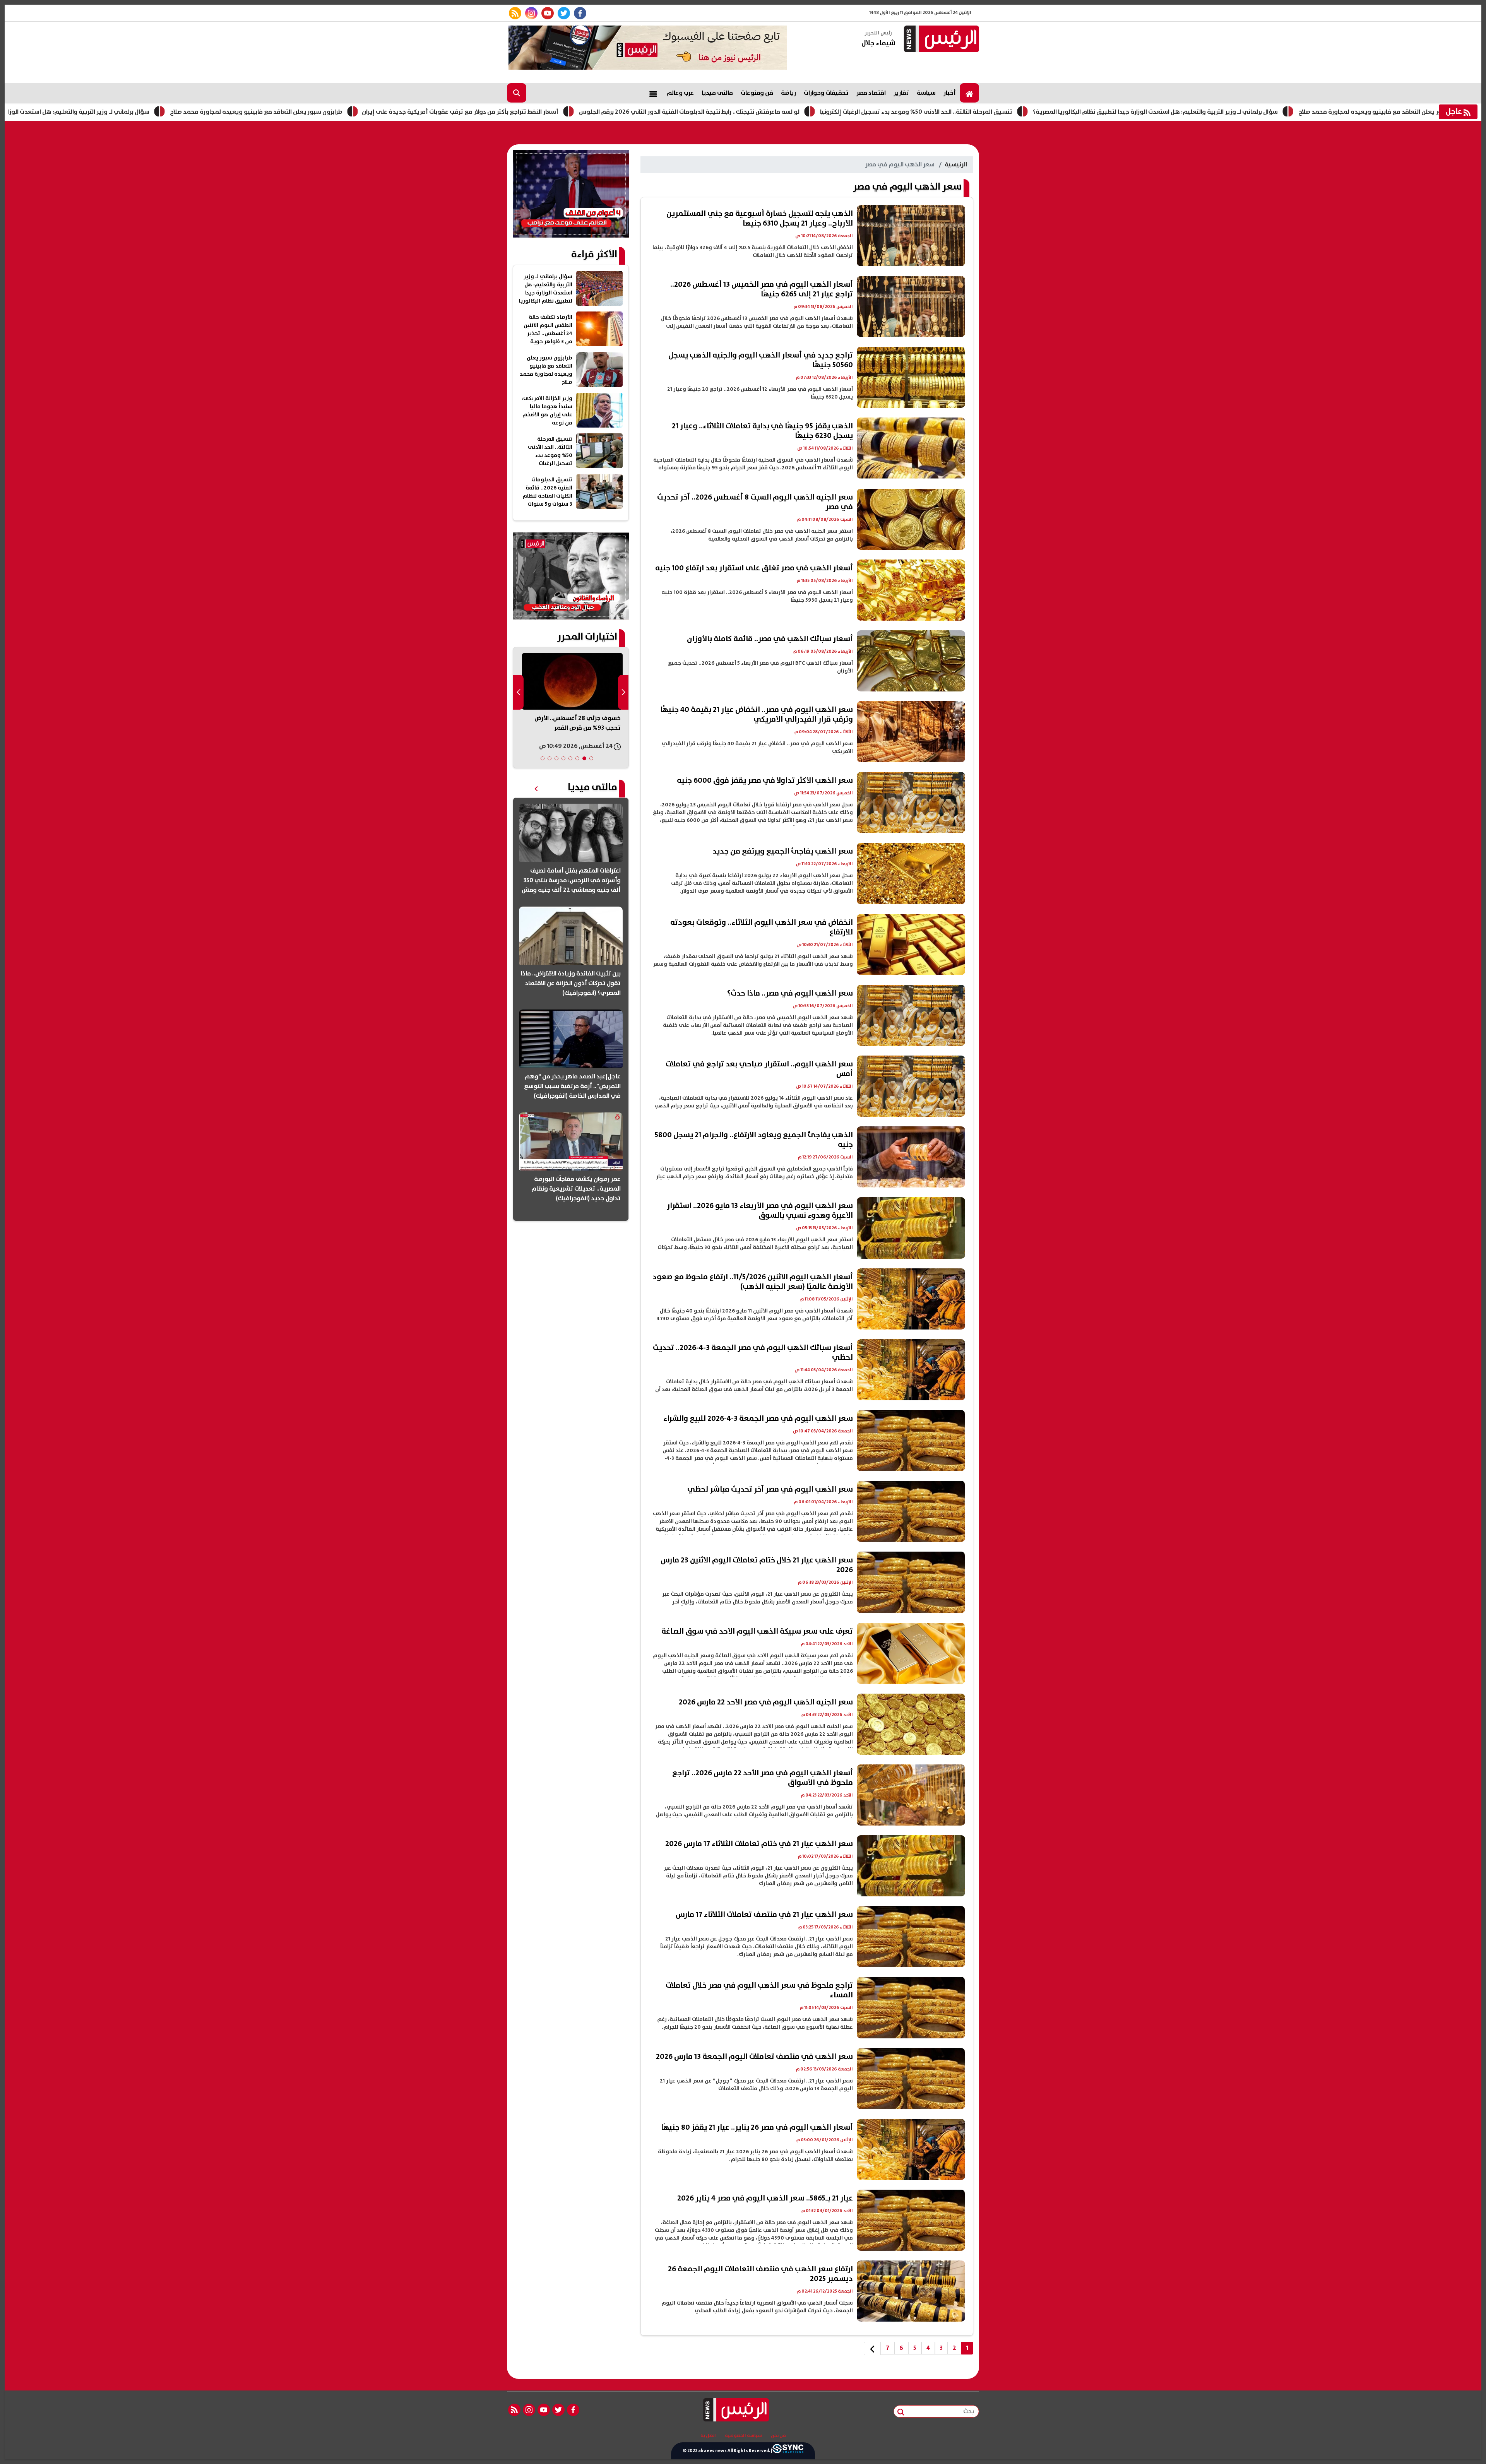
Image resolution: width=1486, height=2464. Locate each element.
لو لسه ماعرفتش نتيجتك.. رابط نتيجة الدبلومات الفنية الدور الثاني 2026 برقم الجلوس (842, 112)
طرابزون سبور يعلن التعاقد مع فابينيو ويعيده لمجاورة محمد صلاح (409, 112)
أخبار (950, 93)
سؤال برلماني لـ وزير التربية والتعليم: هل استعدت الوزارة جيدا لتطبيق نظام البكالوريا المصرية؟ (179, 112)
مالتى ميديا (717, 93)
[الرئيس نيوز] (940, 40)
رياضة (788, 93)
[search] (517, 93)
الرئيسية (956, 164)
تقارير (901, 93)
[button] (591, 758)
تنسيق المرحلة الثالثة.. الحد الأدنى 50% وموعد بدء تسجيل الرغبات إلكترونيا (1069, 112)
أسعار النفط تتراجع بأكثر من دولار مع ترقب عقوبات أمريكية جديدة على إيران (613, 112)
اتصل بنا (708, 2436)
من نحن (778, 2436)
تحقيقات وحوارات (826, 93)
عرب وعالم (680, 93)
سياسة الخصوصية (743, 2436)
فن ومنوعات (757, 93)
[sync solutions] (788, 2451)
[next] (872, 2348)
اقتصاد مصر (871, 93)
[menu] (653, 93)
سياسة (926, 93)
